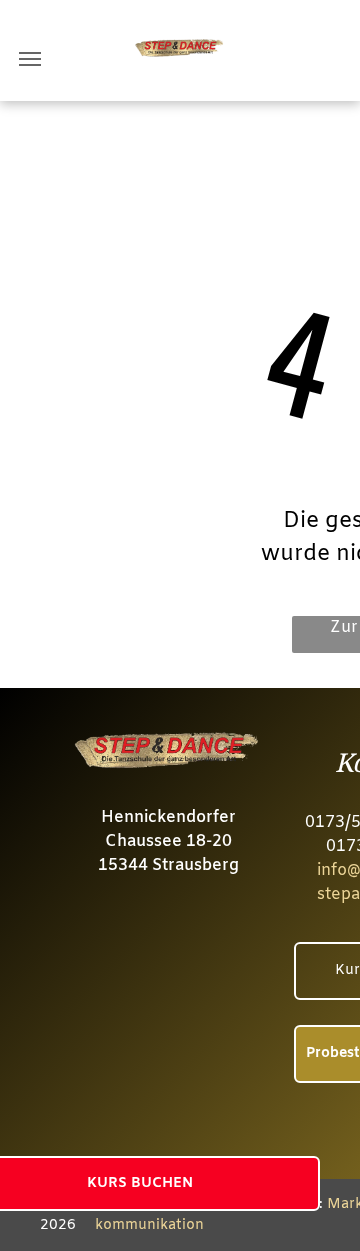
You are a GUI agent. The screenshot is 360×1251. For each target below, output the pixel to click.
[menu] (30, 59)
